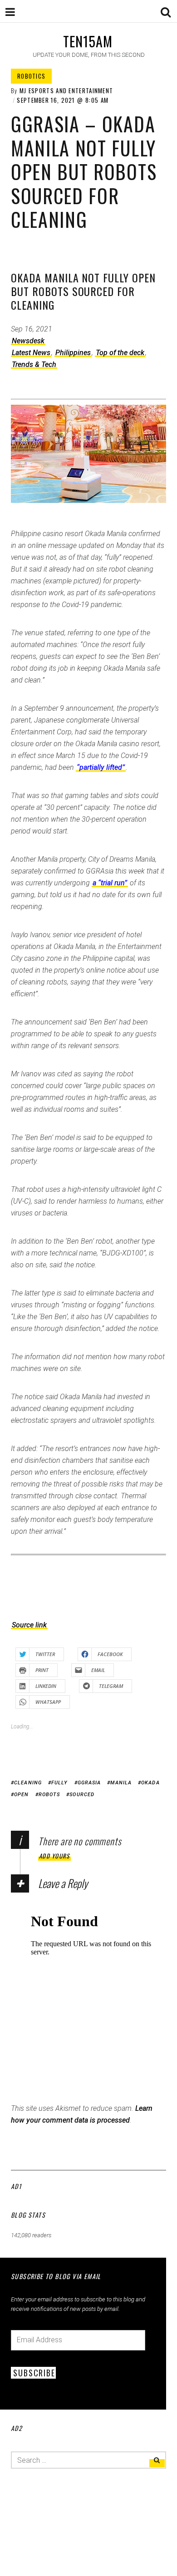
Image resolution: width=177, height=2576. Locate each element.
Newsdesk (28, 341)
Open (21, 1795)
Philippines (73, 353)
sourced (82, 1795)
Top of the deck (120, 353)
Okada (150, 1783)
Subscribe (34, 2373)
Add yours (54, 1856)
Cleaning (28, 1783)
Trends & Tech (34, 364)
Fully (60, 1783)
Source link (29, 1625)
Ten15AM (88, 41)
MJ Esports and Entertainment (66, 90)
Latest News (31, 353)
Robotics (31, 76)
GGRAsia (89, 1783)
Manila (121, 1783)
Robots (49, 1795)
